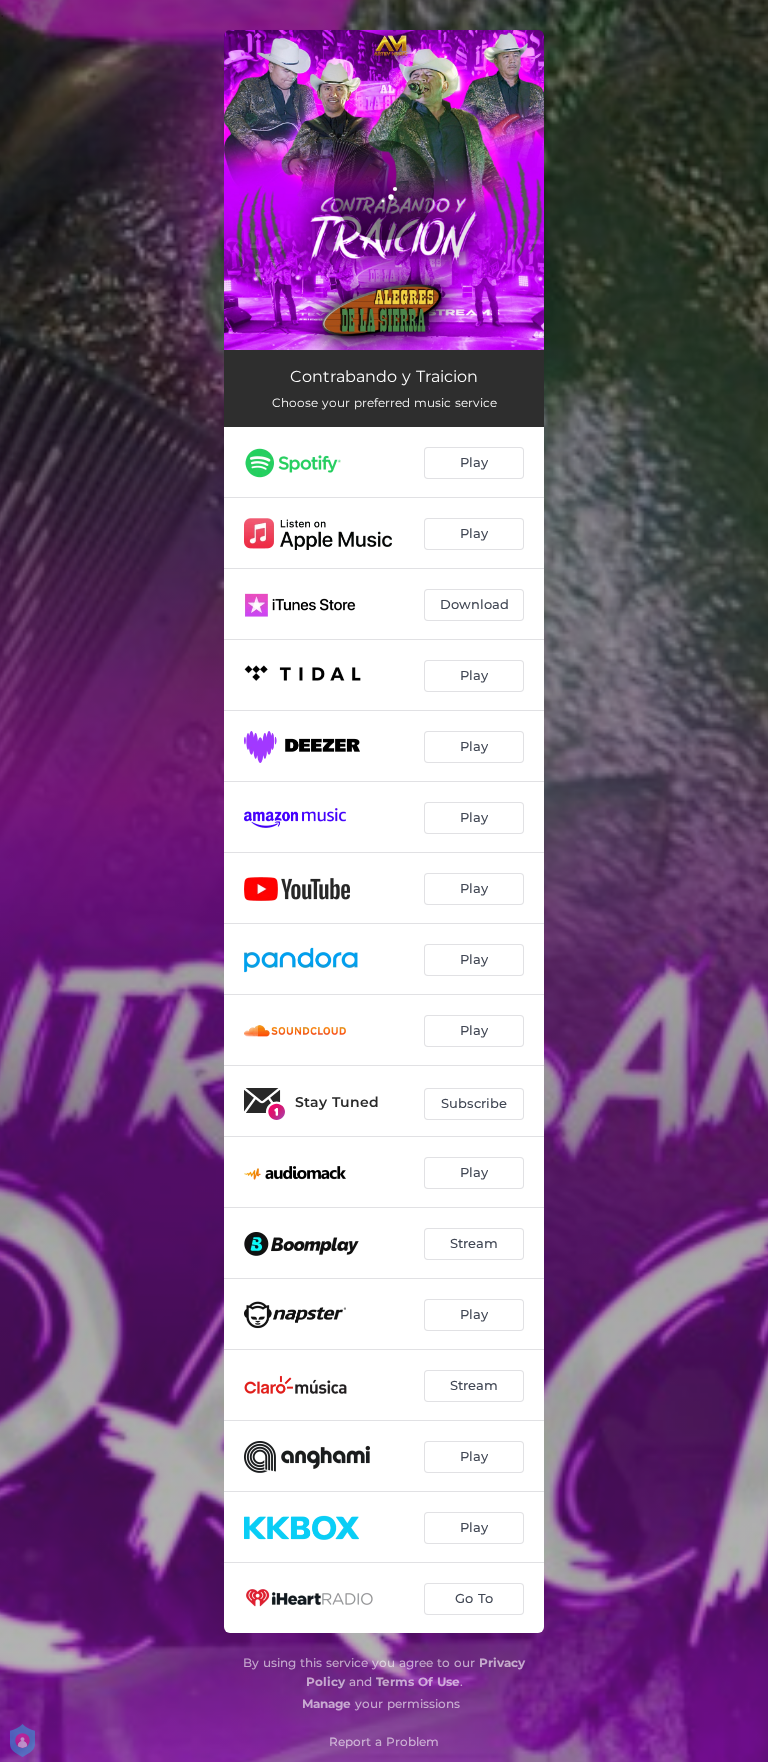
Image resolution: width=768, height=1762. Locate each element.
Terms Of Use (418, 1681)
